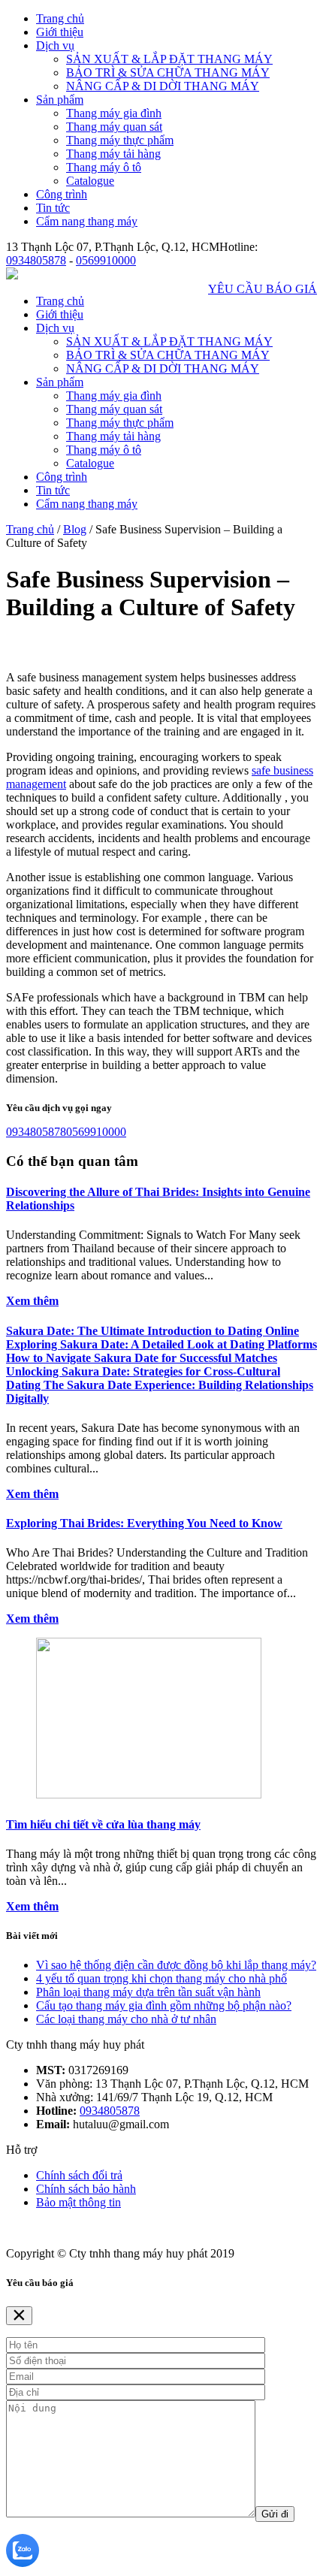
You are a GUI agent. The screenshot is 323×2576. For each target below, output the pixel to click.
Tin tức (53, 208)
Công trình (62, 194)
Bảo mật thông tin (78, 2202)
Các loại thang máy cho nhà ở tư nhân (126, 2019)
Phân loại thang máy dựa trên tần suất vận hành (148, 1992)
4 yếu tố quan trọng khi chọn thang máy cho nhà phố (161, 1978)
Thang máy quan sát (114, 127)
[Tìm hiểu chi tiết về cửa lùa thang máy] (149, 1794)
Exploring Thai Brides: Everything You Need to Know (144, 1523)
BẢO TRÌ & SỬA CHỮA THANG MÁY (168, 72)
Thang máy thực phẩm (120, 140)
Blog (75, 529)
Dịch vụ (55, 45)
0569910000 (106, 260)
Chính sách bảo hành (86, 2189)
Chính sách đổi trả (79, 2175)
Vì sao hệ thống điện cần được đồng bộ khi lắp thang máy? (176, 1965)
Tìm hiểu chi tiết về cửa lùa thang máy (103, 1824)
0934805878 (36, 260)
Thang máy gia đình (114, 113)
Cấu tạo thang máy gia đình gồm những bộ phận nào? (164, 2005)
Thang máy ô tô (104, 167)
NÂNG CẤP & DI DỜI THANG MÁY (163, 86)
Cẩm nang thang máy (87, 221)
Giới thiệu (60, 32)
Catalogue (90, 181)
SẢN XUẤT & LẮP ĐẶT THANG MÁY (169, 59)
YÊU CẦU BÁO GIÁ (263, 289)
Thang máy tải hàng (113, 154)
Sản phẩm (60, 100)
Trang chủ (60, 18)
